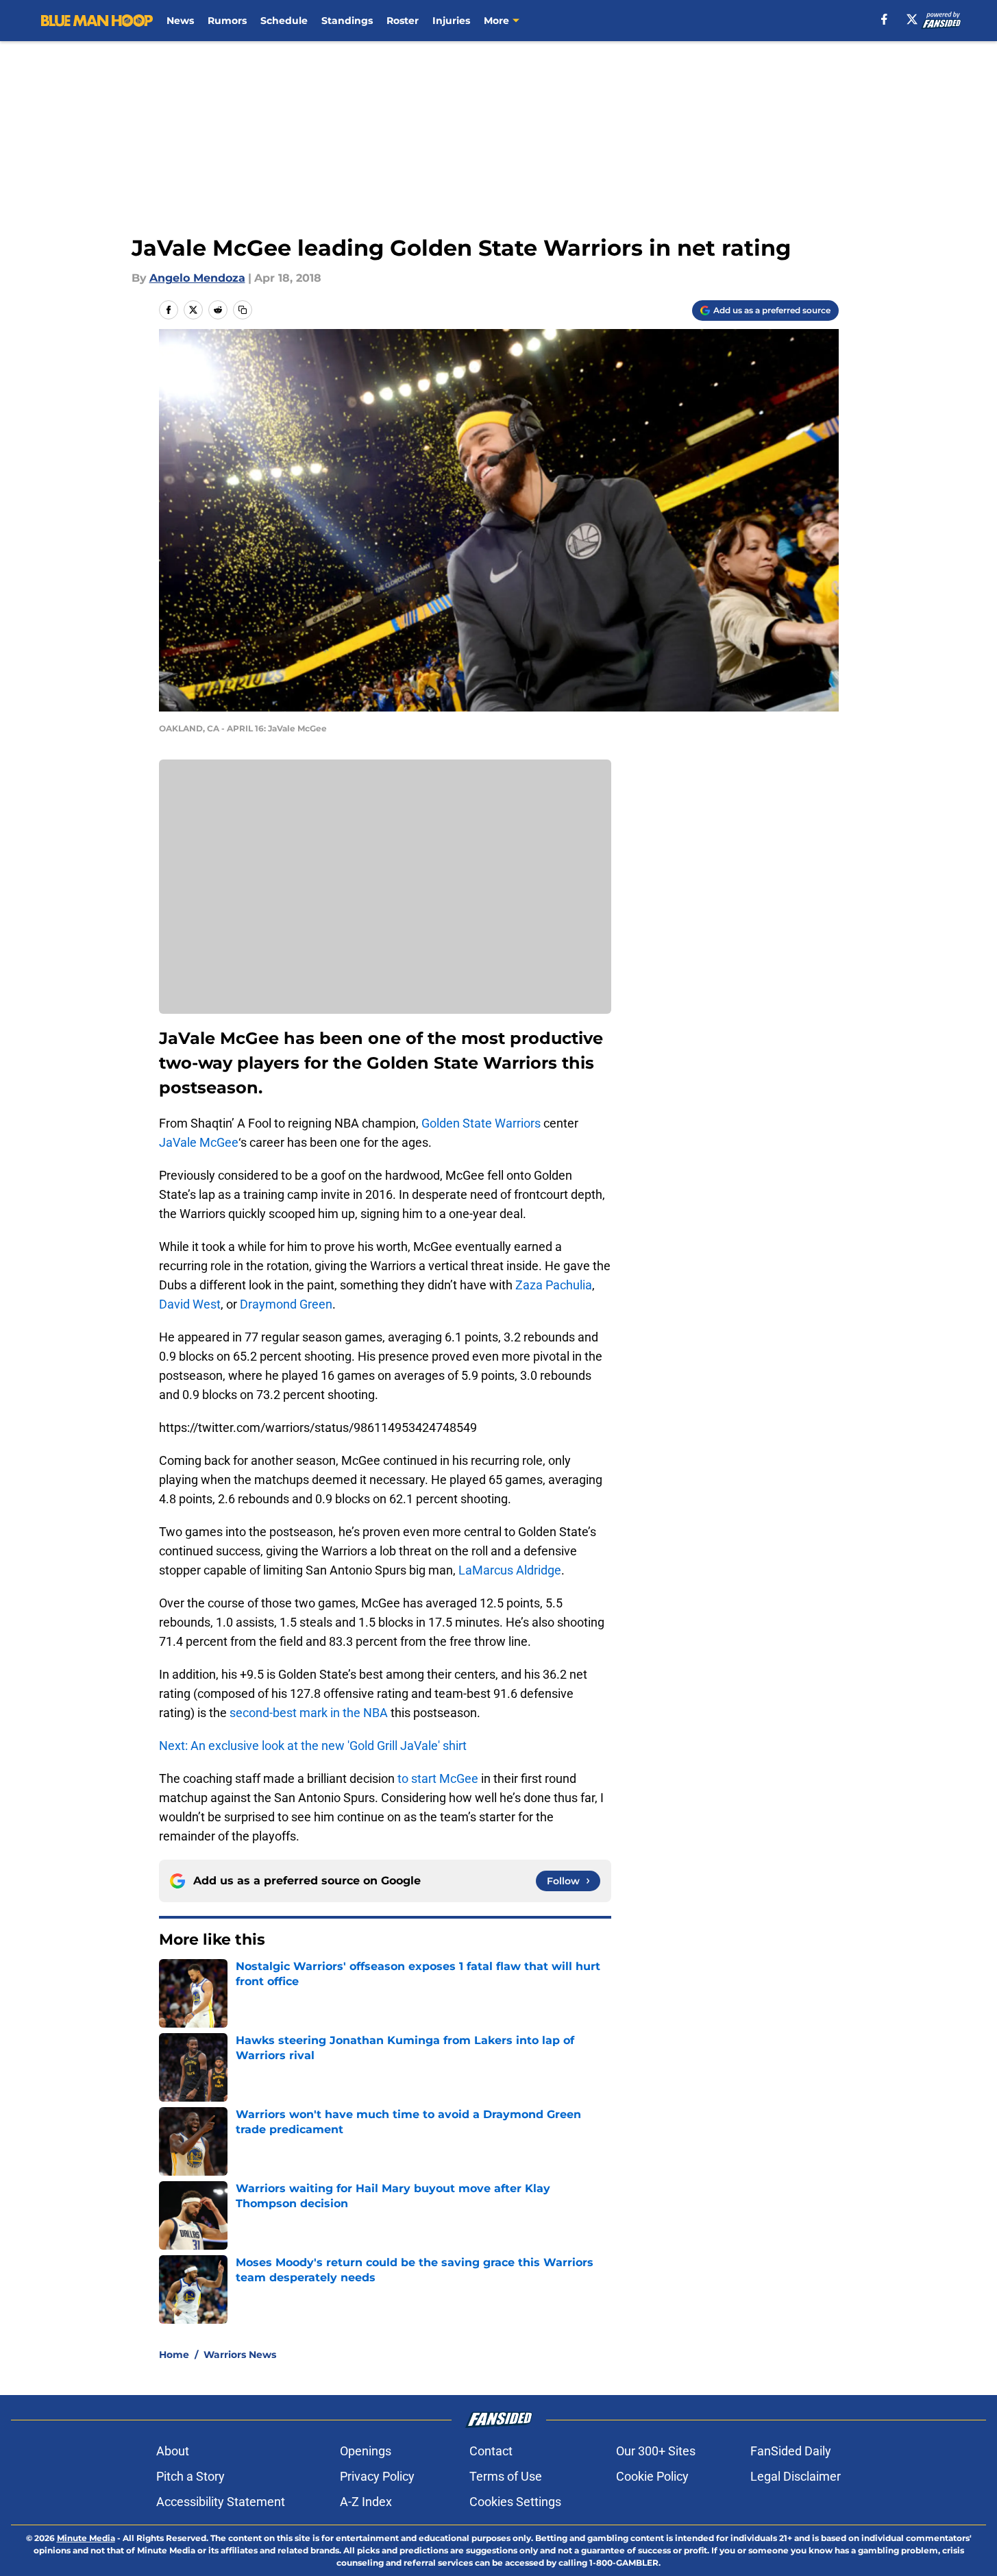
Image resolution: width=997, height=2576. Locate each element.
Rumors (227, 21)
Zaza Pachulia (554, 1285)
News (180, 21)
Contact (491, 2451)
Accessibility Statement (221, 2502)
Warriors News (240, 2355)
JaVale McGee (199, 1142)
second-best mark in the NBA (309, 1713)
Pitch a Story (190, 2476)
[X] (912, 19)
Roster (403, 21)
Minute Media (86, 2538)
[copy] (243, 310)
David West (190, 1304)
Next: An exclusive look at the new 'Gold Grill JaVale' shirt (313, 1746)
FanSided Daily (791, 2451)
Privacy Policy (377, 2476)
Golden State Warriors (481, 1123)
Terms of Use (506, 2476)
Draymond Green (286, 1304)
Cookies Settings (515, 2502)
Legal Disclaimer (796, 2476)
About (173, 2451)
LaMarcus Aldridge (510, 1570)
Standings (347, 21)
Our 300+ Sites (656, 2451)
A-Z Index (366, 2502)
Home (174, 2355)
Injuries (451, 21)
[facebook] (884, 19)
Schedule (284, 21)
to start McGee (438, 1778)
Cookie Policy (652, 2476)
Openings (366, 2451)
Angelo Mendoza (197, 278)
